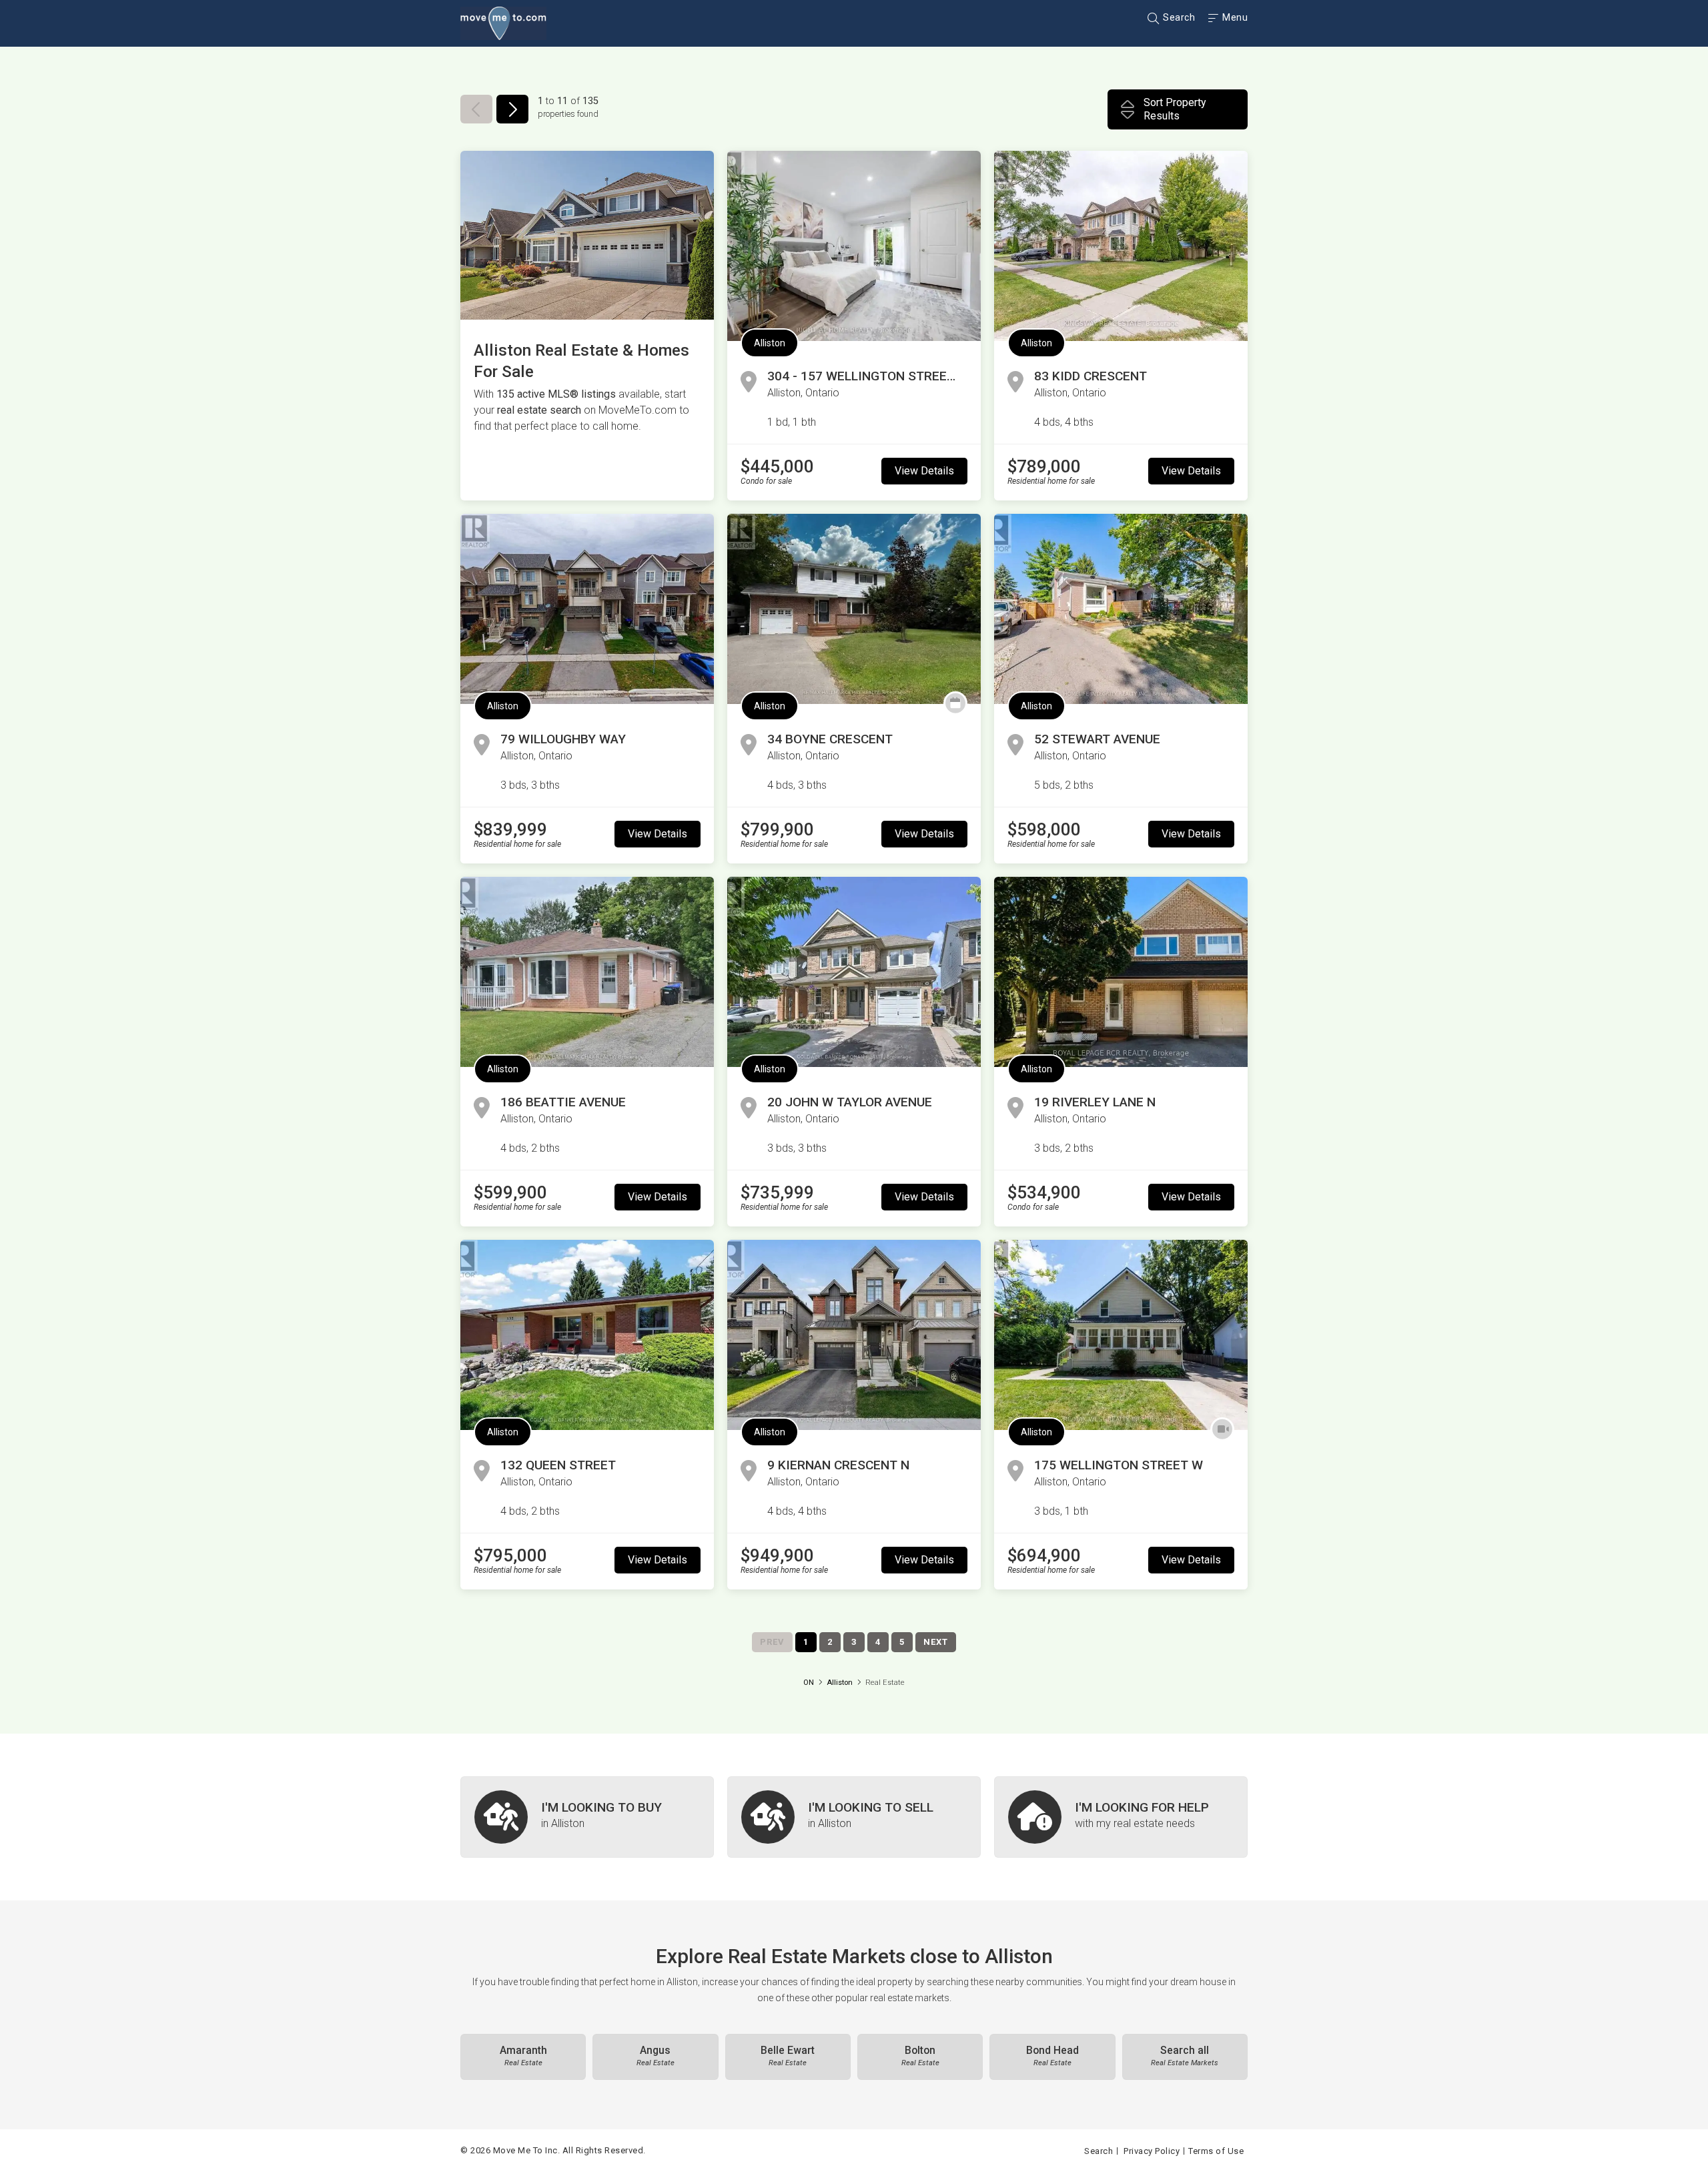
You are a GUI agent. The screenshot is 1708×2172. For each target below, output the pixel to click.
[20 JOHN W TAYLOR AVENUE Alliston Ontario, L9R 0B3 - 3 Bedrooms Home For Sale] (854, 972)
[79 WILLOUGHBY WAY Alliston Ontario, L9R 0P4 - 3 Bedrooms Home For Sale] (587, 609)
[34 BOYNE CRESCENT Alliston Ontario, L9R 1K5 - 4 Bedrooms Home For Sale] (854, 609)
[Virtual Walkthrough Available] (1222, 1429)
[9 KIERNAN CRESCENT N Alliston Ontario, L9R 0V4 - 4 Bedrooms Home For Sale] (854, 1335)
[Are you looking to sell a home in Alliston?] (854, 1817)
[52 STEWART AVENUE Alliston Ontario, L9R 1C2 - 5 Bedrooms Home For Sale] (1121, 609)
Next (936, 1642)
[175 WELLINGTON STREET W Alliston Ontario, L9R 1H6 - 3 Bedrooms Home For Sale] (1121, 1335)
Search (1178, 17)
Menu (1234, 17)
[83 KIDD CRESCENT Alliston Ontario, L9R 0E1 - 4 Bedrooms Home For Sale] (1121, 246)
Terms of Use (1216, 2151)
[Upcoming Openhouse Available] (955, 703)
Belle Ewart (788, 2056)
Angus (656, 2056)
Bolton (920, 2056)
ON (809, 1683)
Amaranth (523, 2056)
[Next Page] (512, 109)
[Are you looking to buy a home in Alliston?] (587, 1817)
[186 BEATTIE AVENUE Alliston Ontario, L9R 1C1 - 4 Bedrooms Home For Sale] (587, 972)
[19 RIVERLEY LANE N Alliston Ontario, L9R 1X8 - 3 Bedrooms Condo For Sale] (1121, 972)
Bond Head (1052, 2056)
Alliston (770, 343)
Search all (1185, 2056)
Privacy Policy (1152, 2151)
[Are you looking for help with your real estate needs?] (1121, 1817)
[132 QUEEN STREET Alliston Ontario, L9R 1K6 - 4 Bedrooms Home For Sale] (587, 1335)
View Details (924, 471)
